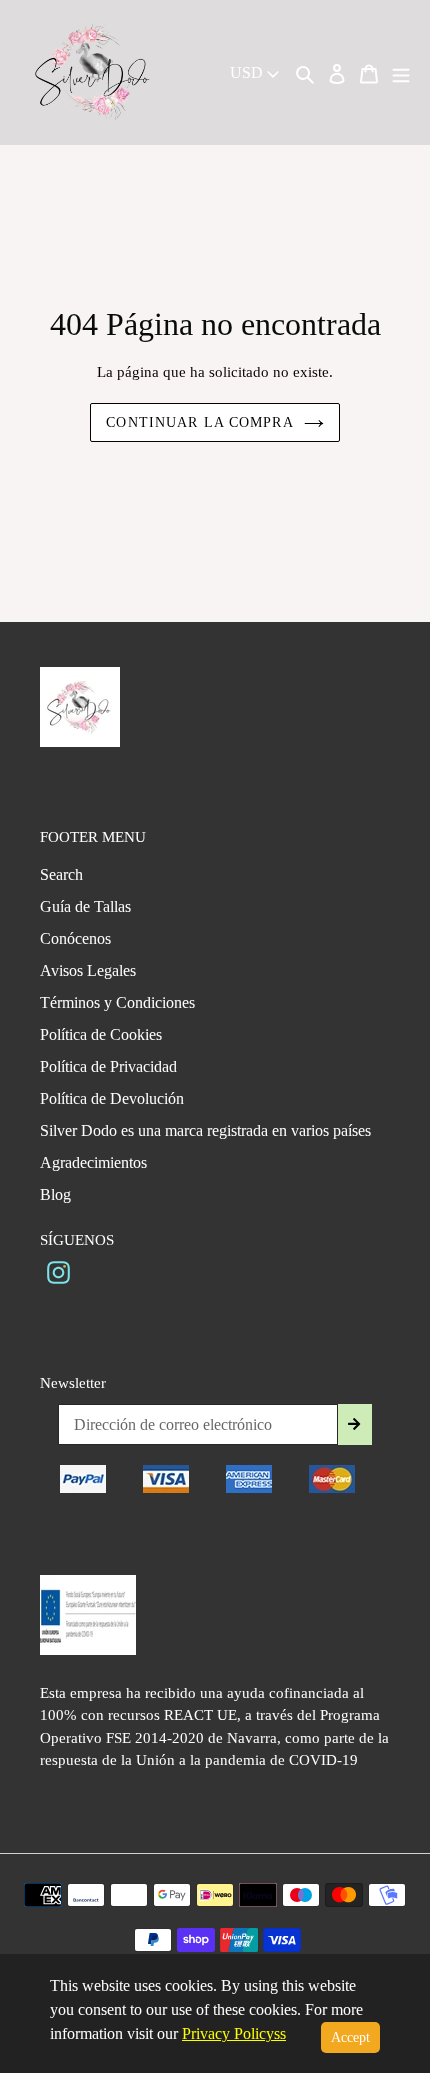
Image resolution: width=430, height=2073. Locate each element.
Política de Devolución (112, 1098)
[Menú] (401, 73)
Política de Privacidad (108, 1066)
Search (61, 874)
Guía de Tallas (85, 906)
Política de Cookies (101, 1034)
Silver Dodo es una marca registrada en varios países (205, 1130)
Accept (350, 2037)
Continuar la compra (199, 422)
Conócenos (75, 938)
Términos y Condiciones (117, 1002)
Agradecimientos (93, 1162)
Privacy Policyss (234, 2033)
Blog (55, 1194)
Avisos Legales (88, 970)
